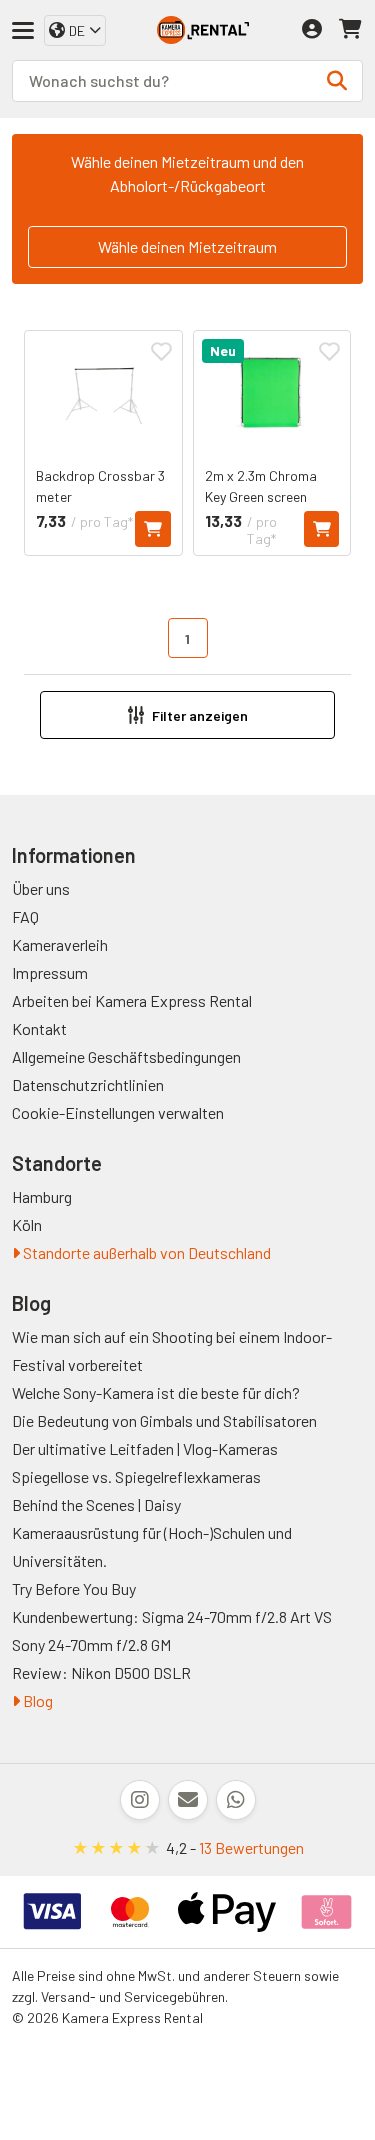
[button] (187, 715)
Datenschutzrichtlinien (88, 1084)
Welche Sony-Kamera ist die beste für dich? (156, 1392)
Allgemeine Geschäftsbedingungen (126, 1056)
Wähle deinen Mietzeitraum (187, 246)
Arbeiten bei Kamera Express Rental (132, 1000)
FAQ (25, 916)
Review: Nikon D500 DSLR (101, 1672)
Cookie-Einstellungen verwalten (118, 1112)
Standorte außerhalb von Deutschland (145, 1252)
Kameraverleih (60, 944)
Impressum (50, 972)
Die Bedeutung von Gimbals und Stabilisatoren (164, 1420)
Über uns (41, 888)
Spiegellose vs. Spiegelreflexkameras (136, 1476)
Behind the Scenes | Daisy (96, 1504)
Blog (36, 1700)
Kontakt (39, 1028)
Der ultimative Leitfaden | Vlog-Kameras (145, 1448)
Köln (27, 1224)
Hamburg (42, 1196)
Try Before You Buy (74, 1588)
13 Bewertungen (251, 1847)
